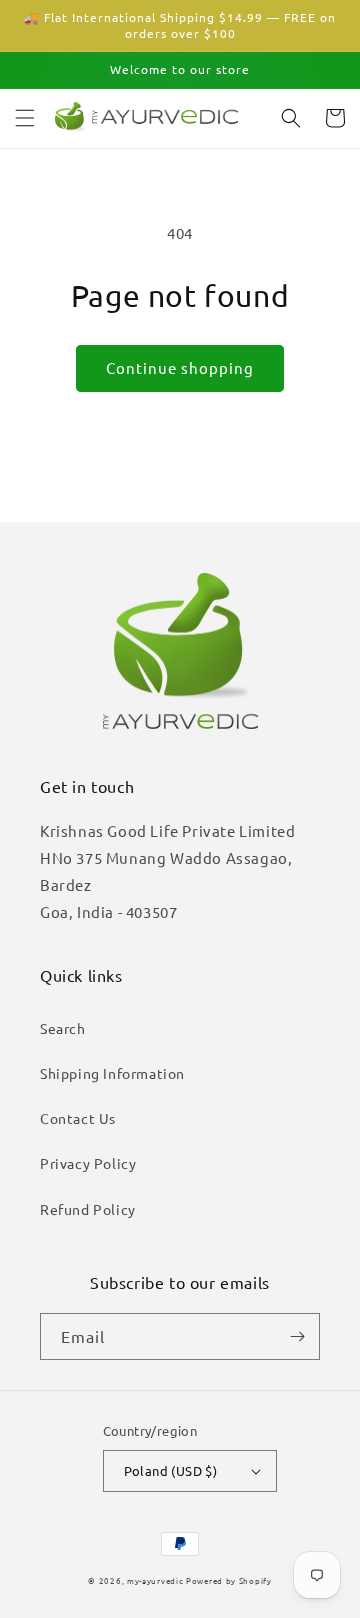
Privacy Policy (88, 1163)
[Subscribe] (297, 1336)
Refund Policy (88, 1209)
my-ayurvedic (155, 1580)
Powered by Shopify (229, 1580)
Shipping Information (112, 1073)
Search (63, 1028)
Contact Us (78, 1118)
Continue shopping (180, 367)
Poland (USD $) (171, 1470)
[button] (25, 118)
